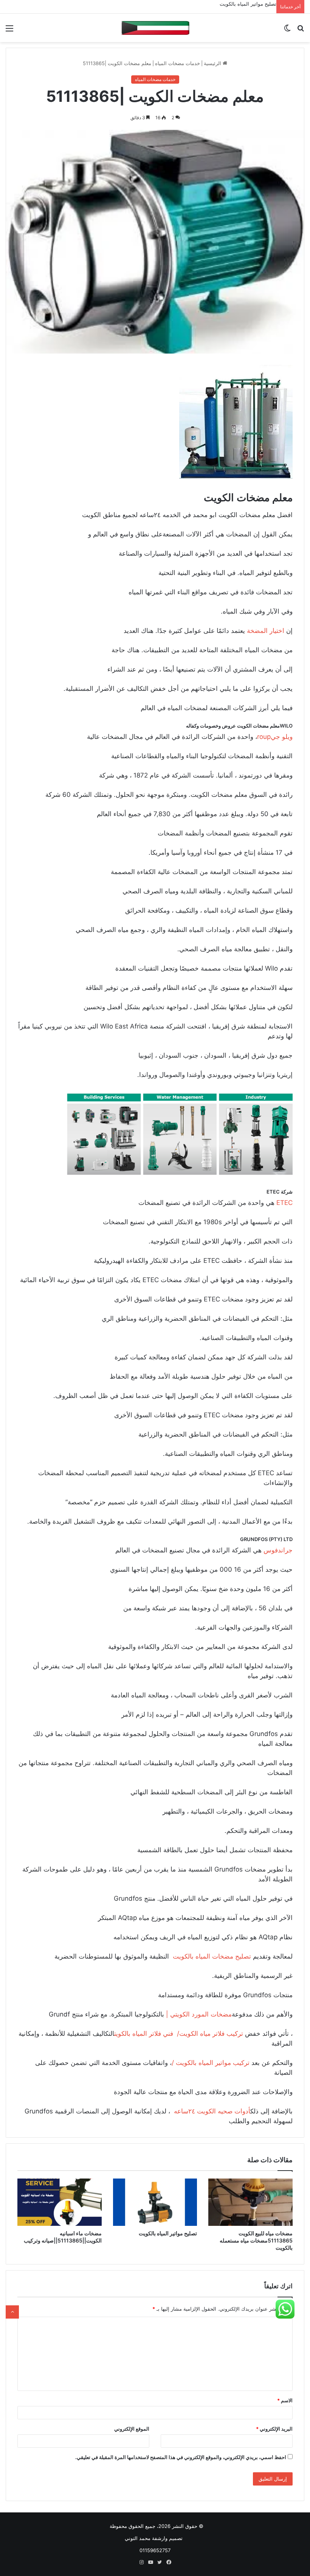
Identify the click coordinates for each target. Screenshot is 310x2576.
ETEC (284, 1203)
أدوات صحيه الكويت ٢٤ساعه (211, 2111)
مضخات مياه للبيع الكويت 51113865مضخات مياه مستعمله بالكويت (256, 2240)
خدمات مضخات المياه (177, 63)
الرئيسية (213, 63)
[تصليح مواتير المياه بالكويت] (155, 2202)
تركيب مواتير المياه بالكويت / (211, 2063)
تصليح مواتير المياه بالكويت (248, 4)
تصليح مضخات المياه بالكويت (211, 1956)
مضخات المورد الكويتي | (199, 2014)
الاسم (285, 2400)
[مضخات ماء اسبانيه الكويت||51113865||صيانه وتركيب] (60, 2202)
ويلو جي (282, 737)
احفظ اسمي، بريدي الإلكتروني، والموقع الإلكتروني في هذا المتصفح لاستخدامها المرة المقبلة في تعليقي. (181, 2457)
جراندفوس (277, 1550)
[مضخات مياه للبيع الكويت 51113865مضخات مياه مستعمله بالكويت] (250, 2202)
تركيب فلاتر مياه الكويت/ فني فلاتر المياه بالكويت (179, 2034)
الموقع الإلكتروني (132, 2429)
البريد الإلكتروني (274, 2429)
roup (264, 737)
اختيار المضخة (267, 631)
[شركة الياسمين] (155, 28)
